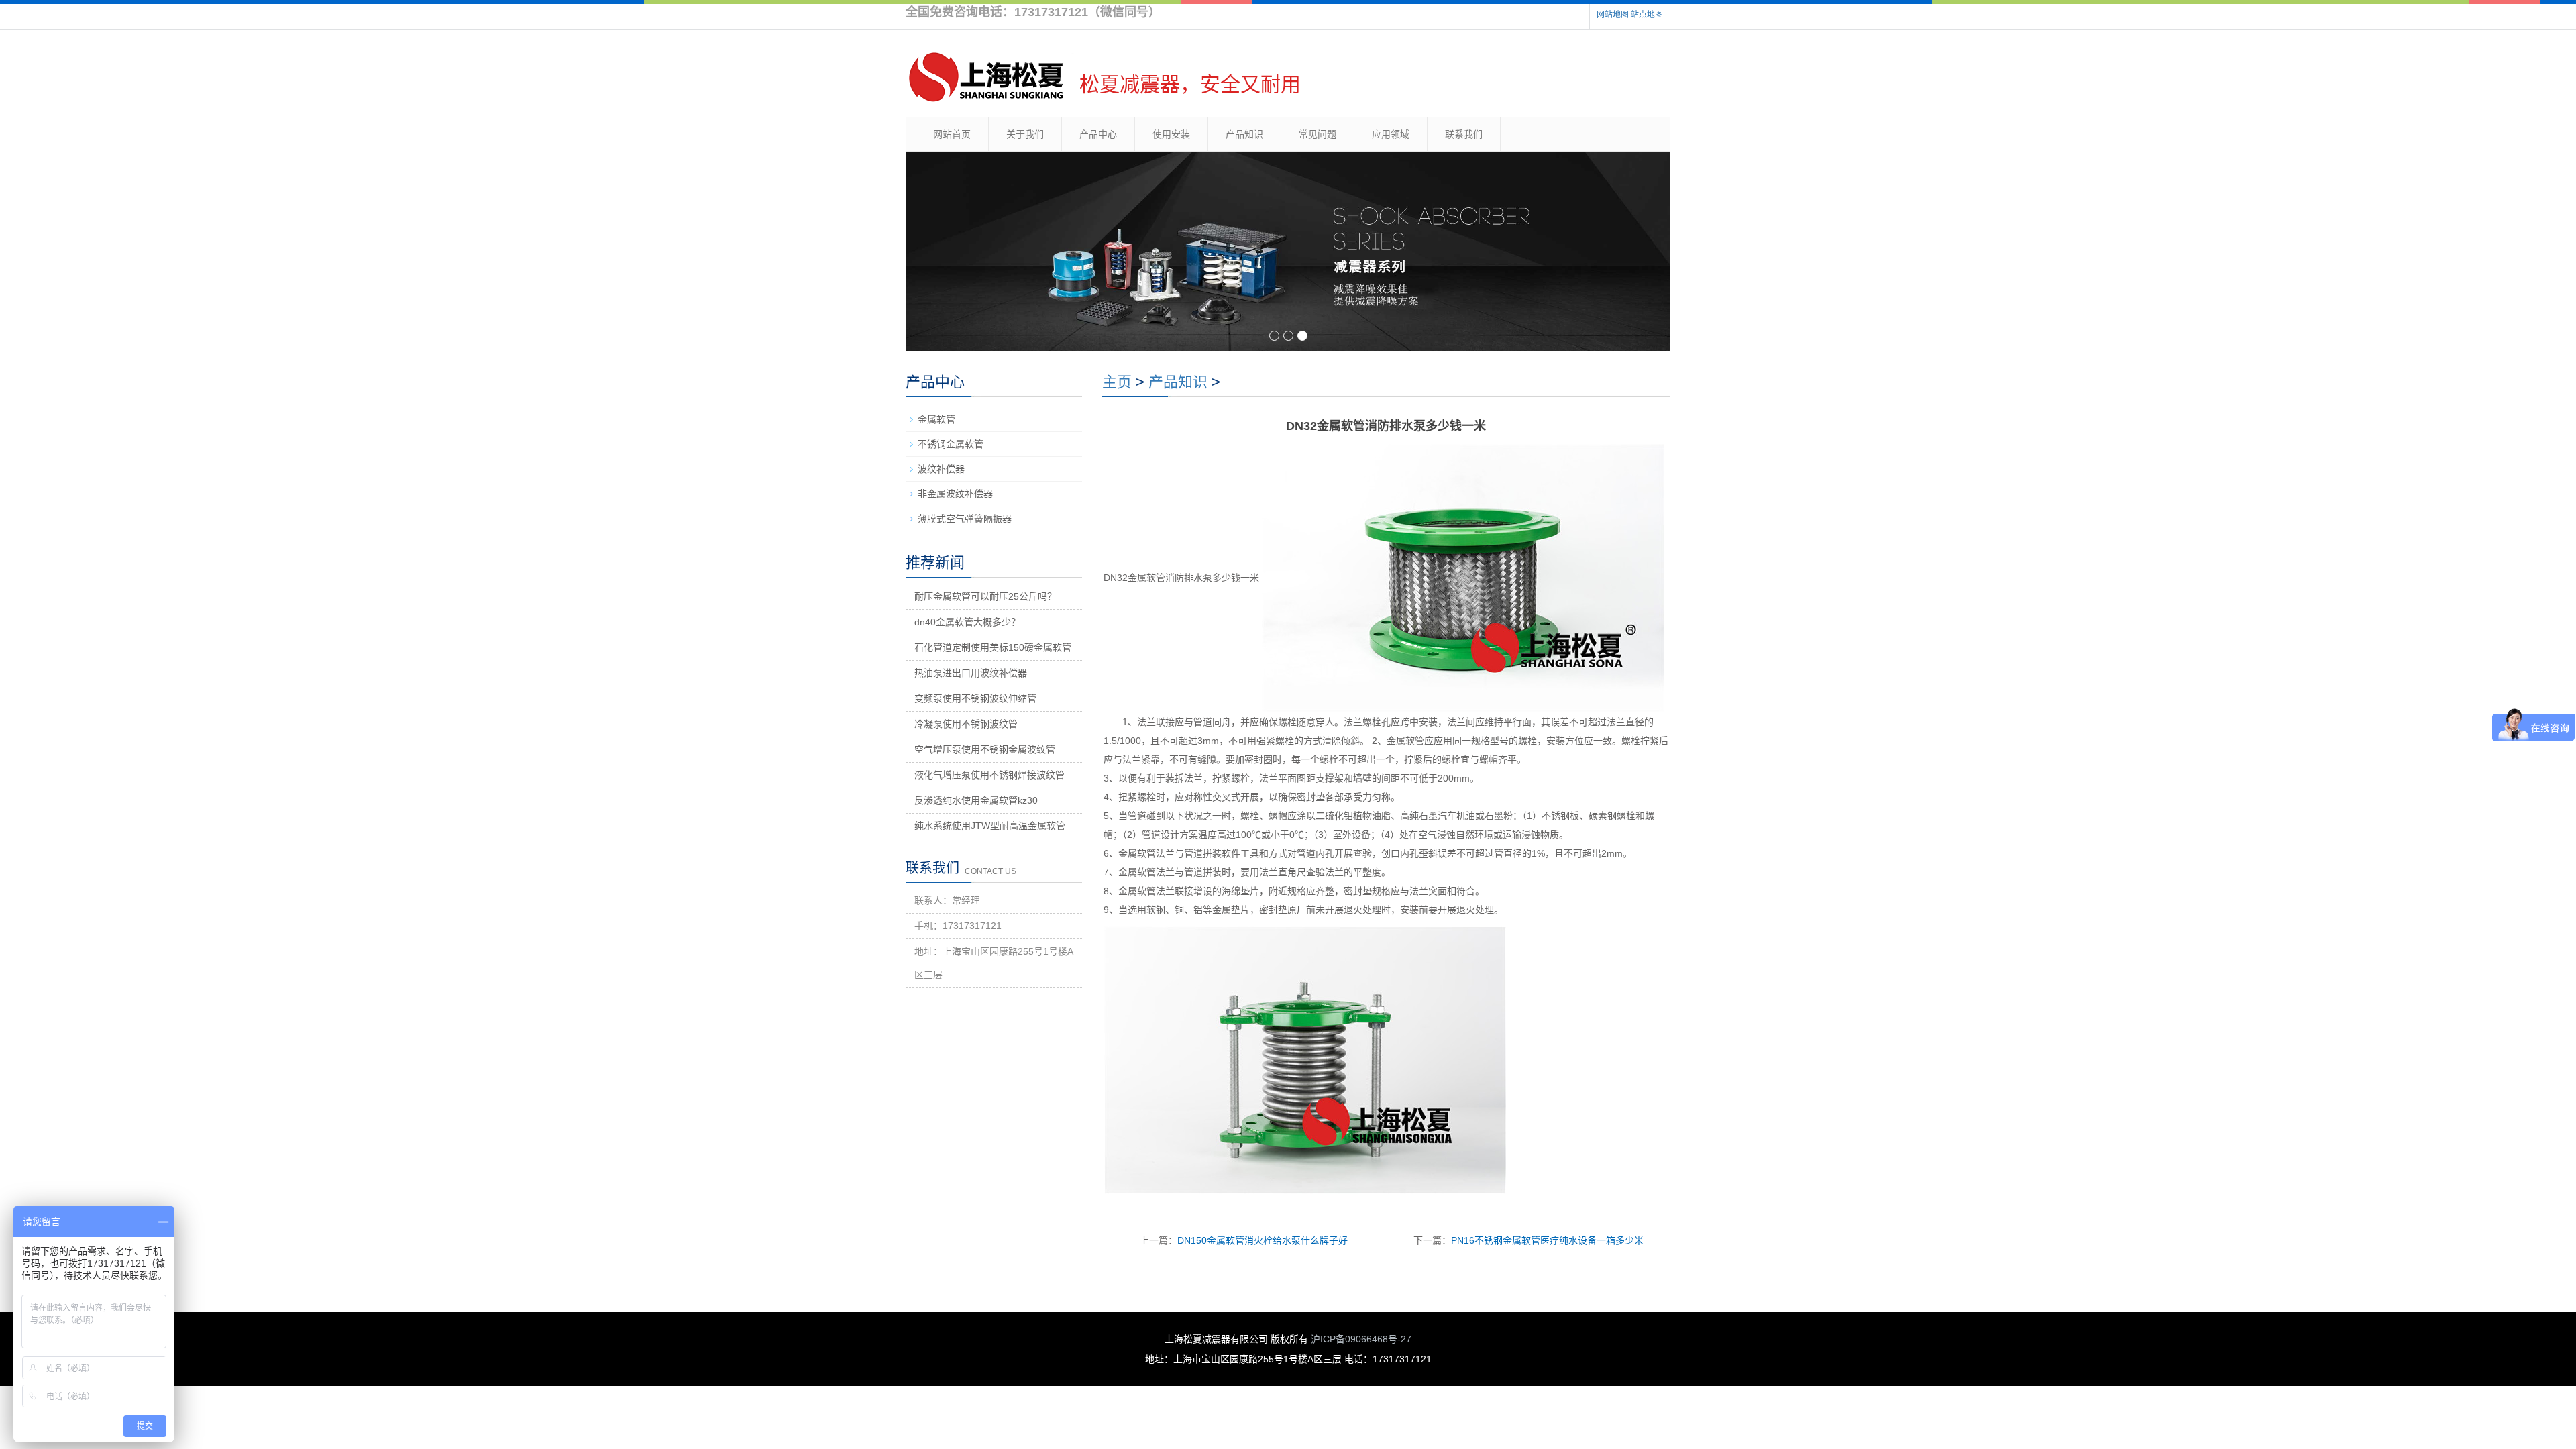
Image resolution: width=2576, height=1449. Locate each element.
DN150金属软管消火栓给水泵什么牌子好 (1263, 1240)
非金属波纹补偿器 (955, 494)
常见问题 (1318, 134)
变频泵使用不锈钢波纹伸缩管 (975, 698)
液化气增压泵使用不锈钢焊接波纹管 (989, 775)
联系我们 (1464, 134)
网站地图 (1613, 15)
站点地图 (1647, 15)
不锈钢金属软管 (951, 444)
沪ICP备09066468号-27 (1361, 1339)
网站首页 (952, 134)
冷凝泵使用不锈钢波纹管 (966, 724)
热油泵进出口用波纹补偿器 (971, 673)
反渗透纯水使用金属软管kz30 (976, 800)
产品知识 (1244, 134)
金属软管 (936, 419)
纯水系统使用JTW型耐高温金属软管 (990, 826)
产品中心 (1098, 134)
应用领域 (1391, 134)
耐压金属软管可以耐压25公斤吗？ (985, 596)
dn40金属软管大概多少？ (967, 622)
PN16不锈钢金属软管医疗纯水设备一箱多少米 (1547, 1240)
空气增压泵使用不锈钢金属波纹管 (985, 749)
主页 (1117, 382)
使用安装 (1171, 134)
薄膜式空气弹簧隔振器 (965, 519)
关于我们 (1025, 134)
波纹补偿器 (941, 469)
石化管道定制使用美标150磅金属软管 (993, 647)
